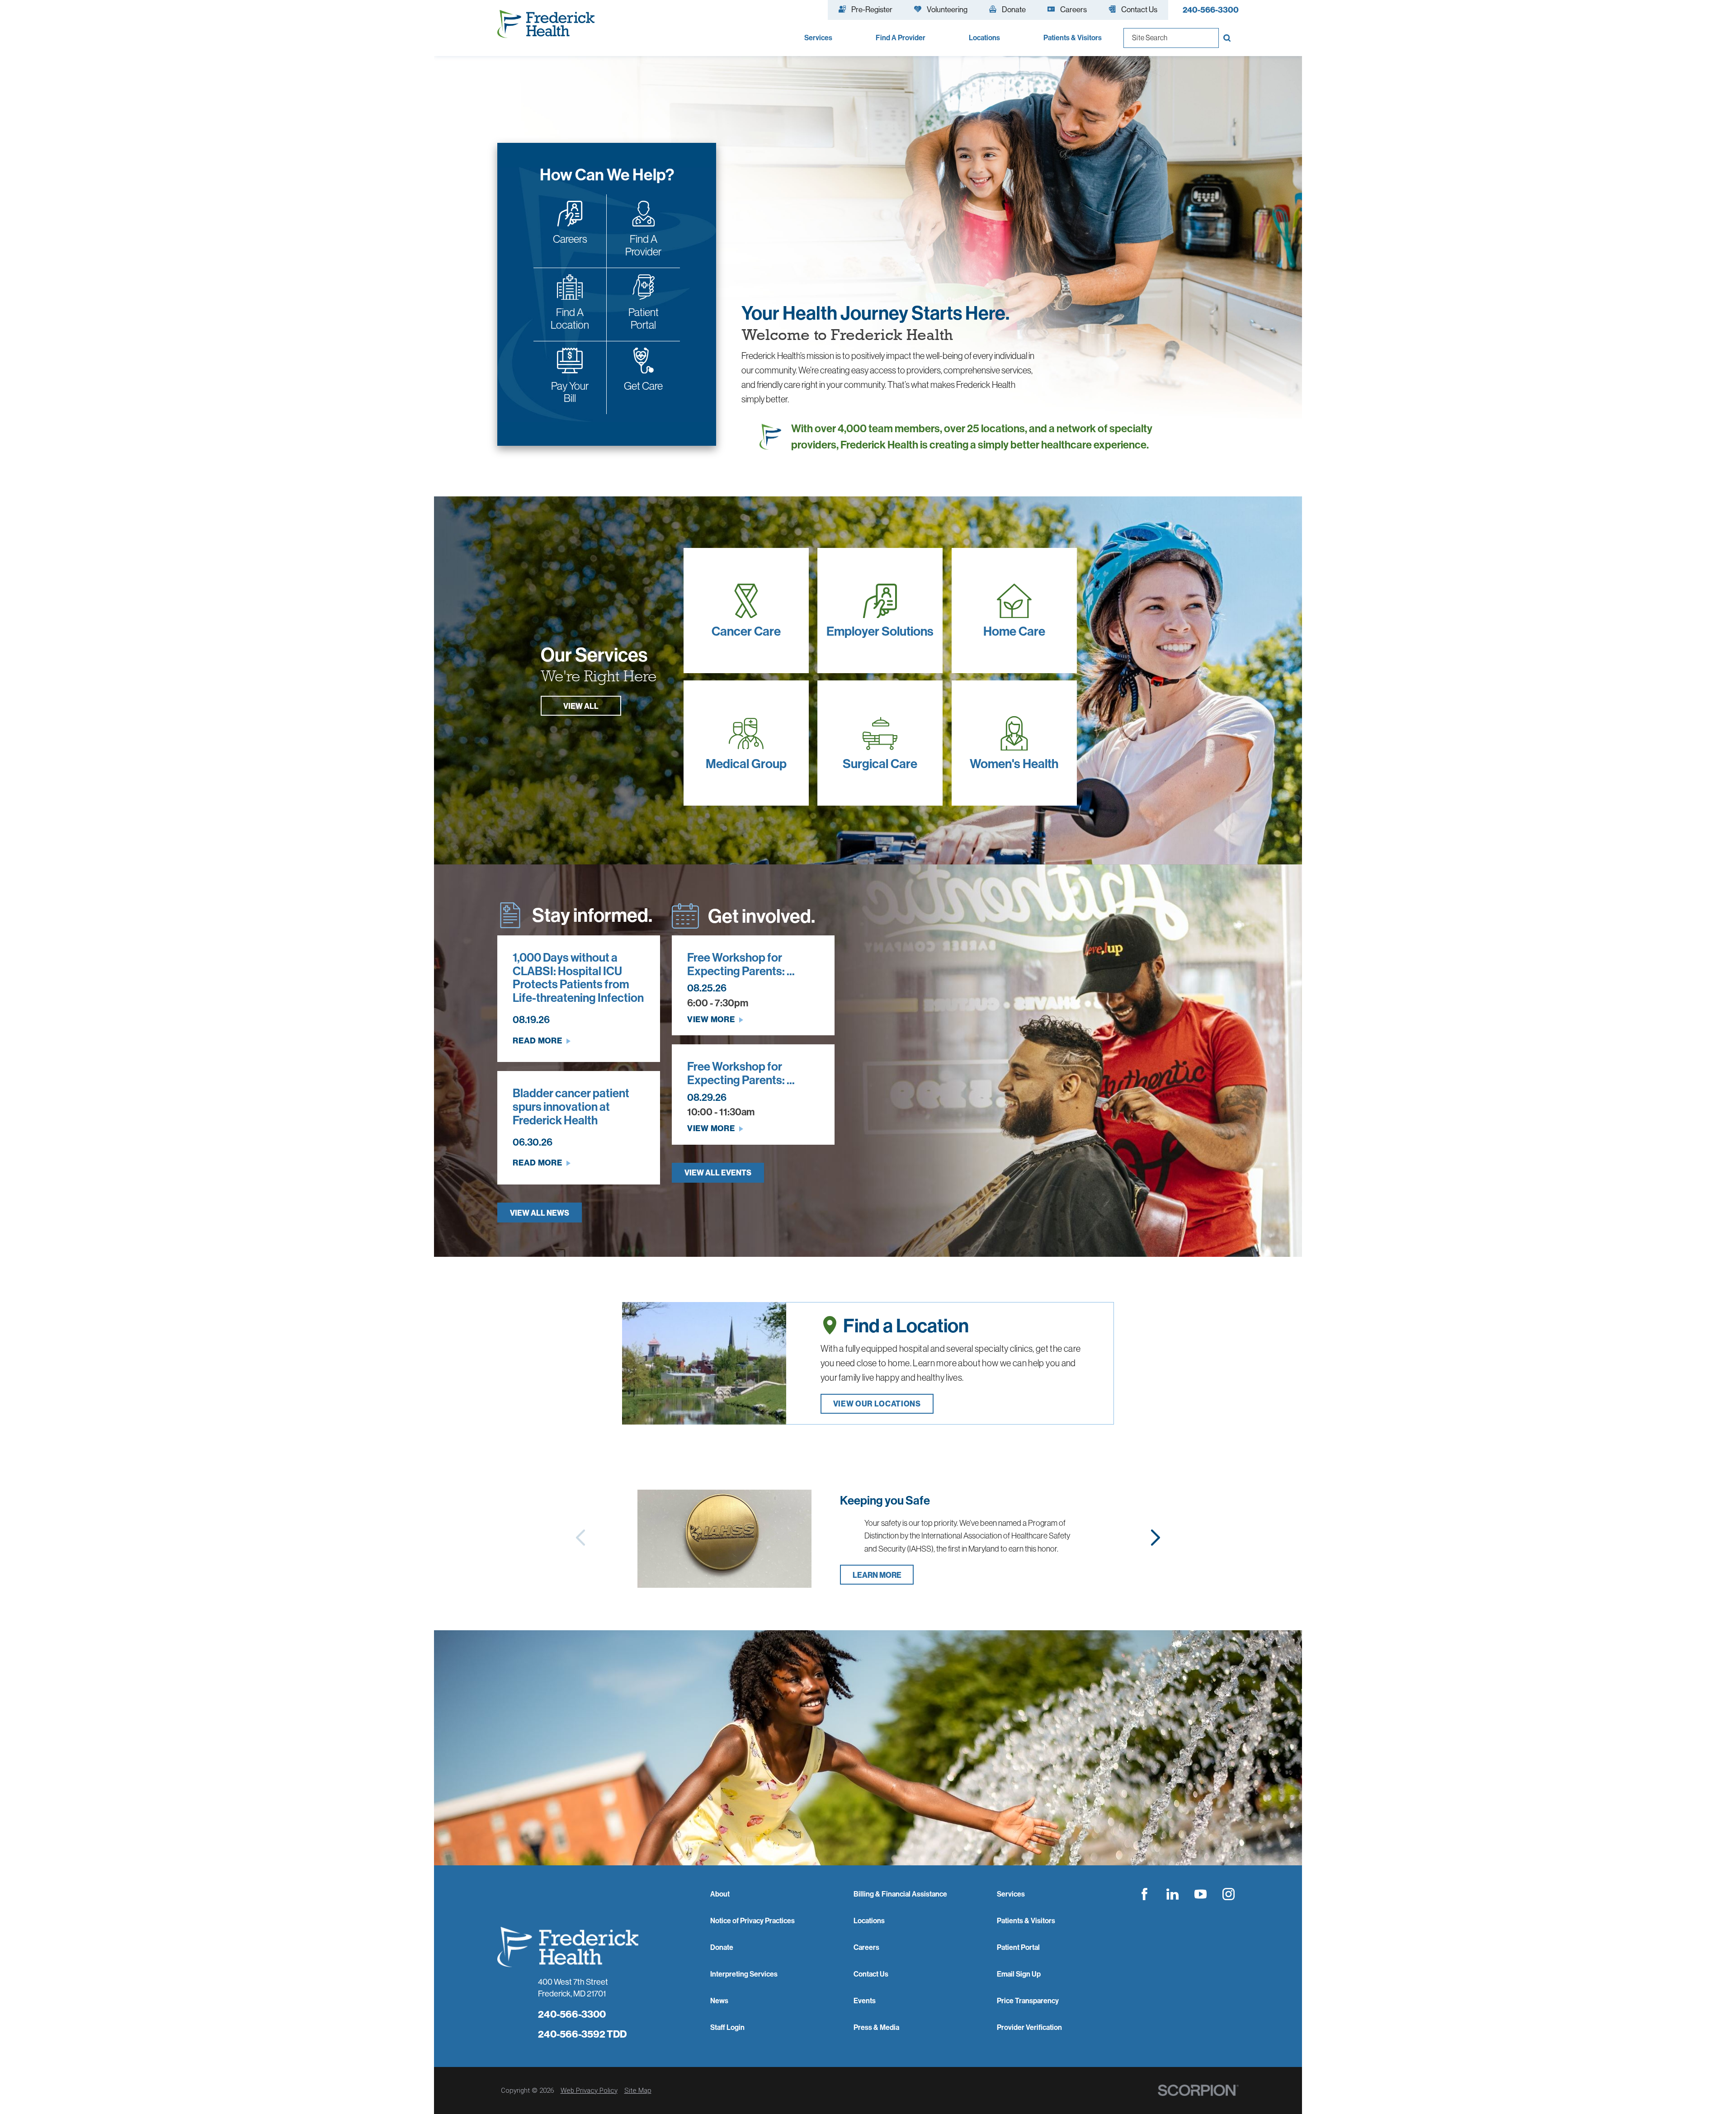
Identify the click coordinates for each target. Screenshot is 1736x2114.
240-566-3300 (1211, 10)
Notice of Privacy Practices (752, 1921)
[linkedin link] (1173, 1894)
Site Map (638, 2090)
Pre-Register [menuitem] (872, 9)
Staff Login (727, 2027)
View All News (540, 1213)
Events (865, 2001)
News (719, 2001)
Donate (722, 1947)
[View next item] (1156, 1538)
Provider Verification (1029, 2027)
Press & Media (876, 2027)
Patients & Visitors (1026, 1921)
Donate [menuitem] (1014, 9)
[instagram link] (1229, 1894)
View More (711, 1019)
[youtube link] (1201, 1894)
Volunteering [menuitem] (947, 9)
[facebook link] (1145, 1894)
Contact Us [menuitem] (1139, 9)
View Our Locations (877, 1404)
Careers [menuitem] (1073, 9)
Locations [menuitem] (984, 38)
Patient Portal (1018, 1947)
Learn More (877, 1575)
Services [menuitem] (818, 38)
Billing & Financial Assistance (900, 1894)
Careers (866, 1947)
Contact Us (871, 1974)
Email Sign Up (1019, 1974)
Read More (537, 1040)
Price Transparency (1028, 2001)
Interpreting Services (744, 1974)
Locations (869, 1921)
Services (1011, 1894)
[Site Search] (1229, 38)
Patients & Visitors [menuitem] (1073, 38)
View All (581, 706)
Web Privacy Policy (589, 2090)
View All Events (718, 1173)
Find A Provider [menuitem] (901, 38)
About (720, 1894)
